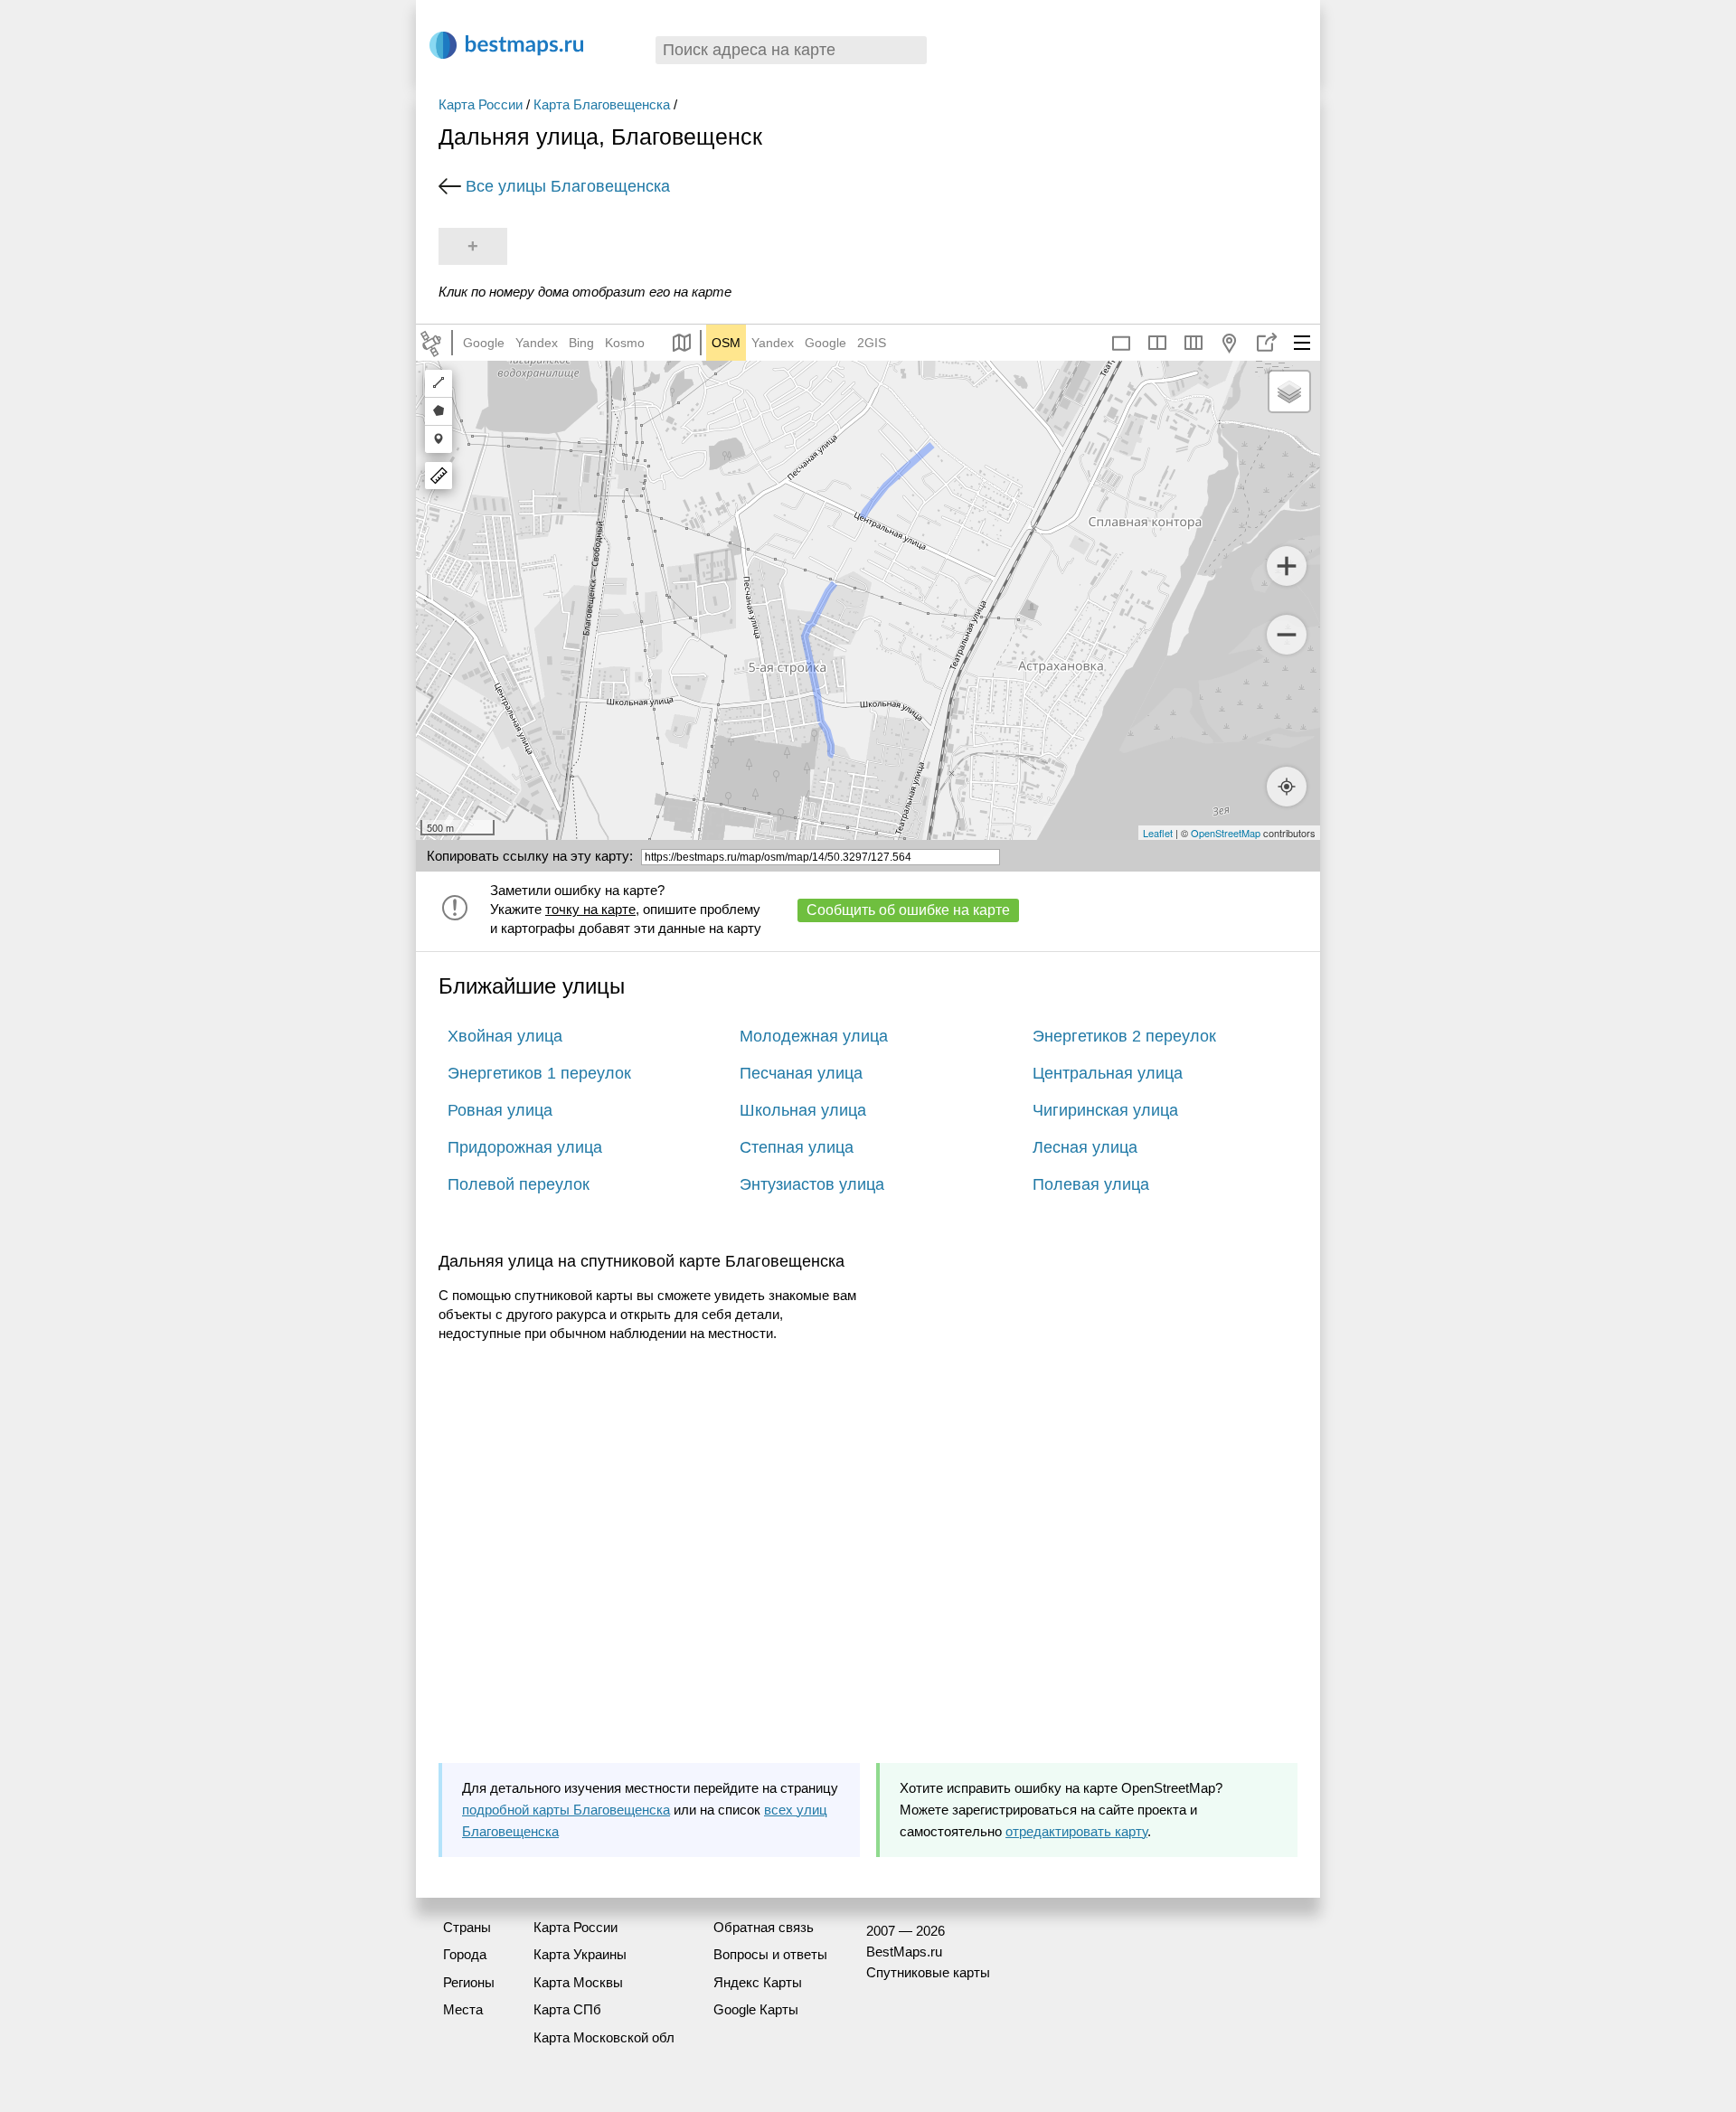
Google (484, 343)
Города (465, 1954)
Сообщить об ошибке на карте (908, 910)
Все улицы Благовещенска (568, 186)
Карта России (481, 104)
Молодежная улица (814, 1036)
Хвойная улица (505, 1036)
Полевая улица (1091, 1184)
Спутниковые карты (928, 1972)
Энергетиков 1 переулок (539, 1073)
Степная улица (797, 1147)
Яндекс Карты (758, 1982)
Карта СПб (567, 2009)
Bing (581, 343)
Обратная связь (764, 1927)
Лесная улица (1085, 1147)
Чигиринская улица (1105, 1110)
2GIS (872, 343)
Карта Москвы (578, 1982)
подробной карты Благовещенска (566, 1810)
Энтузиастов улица (812, 1184)
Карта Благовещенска (602, 104)
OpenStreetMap (1226, 833)
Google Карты (756, 2009)
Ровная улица (500, 1110)
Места (463, 2009)
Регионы (469, 1982)
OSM (726, 343)
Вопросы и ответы (770, 1954)
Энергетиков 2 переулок (1124, 1036)
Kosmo (625, 343)
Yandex (537, 343)
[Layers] (1289, 391)
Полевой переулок (519, 1184)
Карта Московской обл (604, 2037)
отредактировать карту (1076, 1831)
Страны (467, 1927)
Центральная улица (1108, 1073)
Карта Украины (580, 1954)
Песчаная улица (801, 1073)
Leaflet (1158, 833)
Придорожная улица (525, 1147)
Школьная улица (803, 1110)
